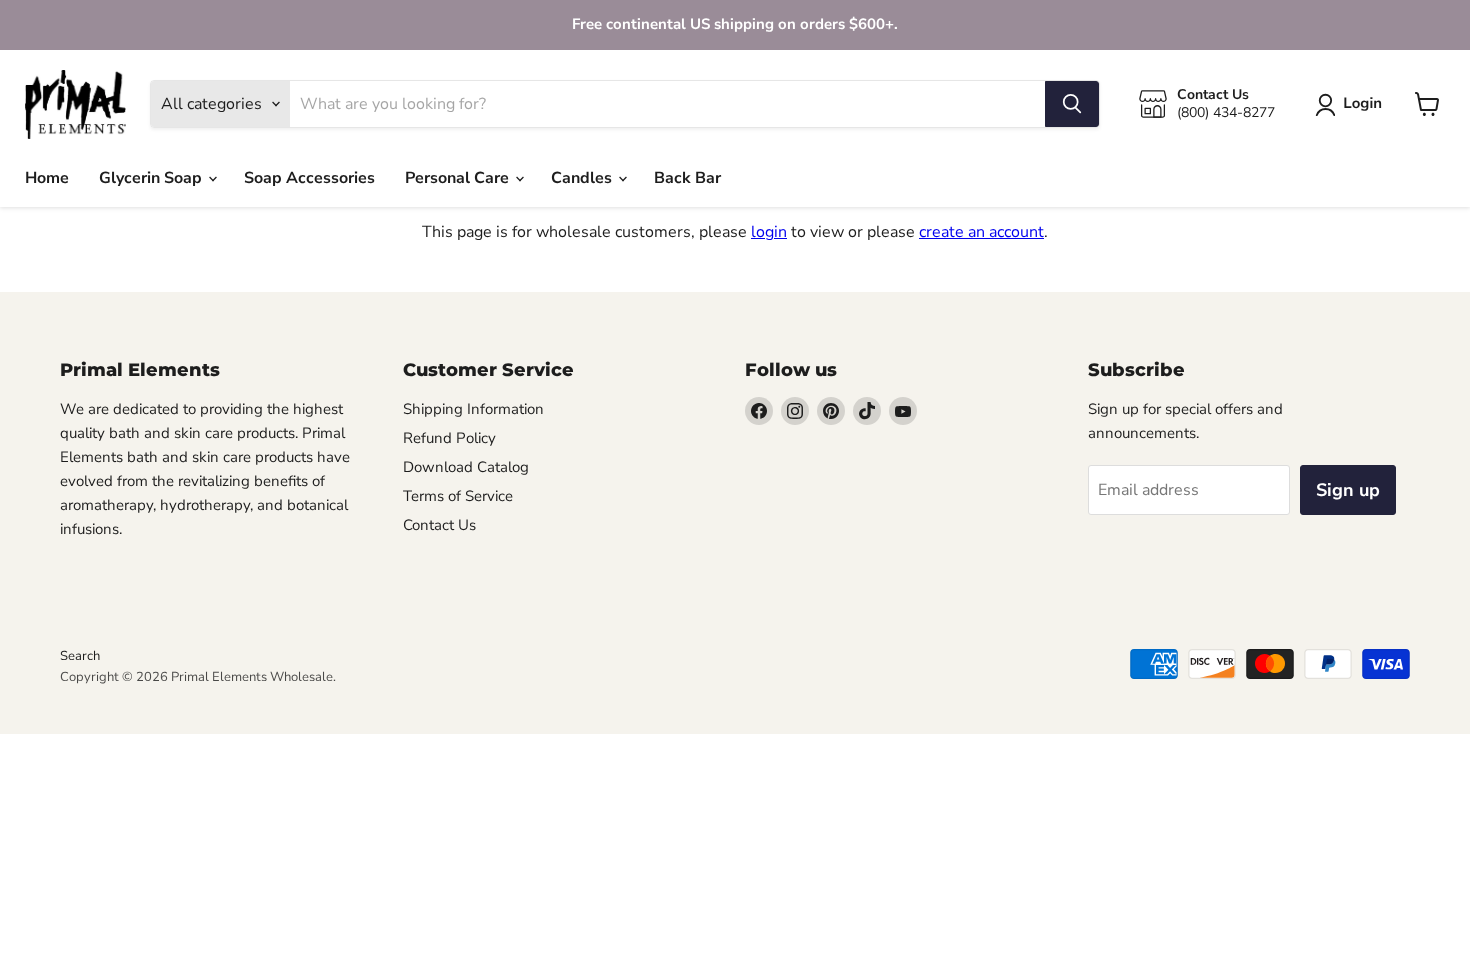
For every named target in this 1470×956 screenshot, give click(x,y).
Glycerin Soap (152, 178)
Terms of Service (458, 496)
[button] (1352, 105)
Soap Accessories (309, 178)
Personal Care (459, 178)
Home (47, 178)
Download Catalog (466, 467)
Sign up (1348, 490)
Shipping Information (473, 409)
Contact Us (439, 525)
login (769, 232)
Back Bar (687, 178)
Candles (583, 178)
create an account (981, 232)
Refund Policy (449, 438)
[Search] (1072, 104)
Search (80, 656)
